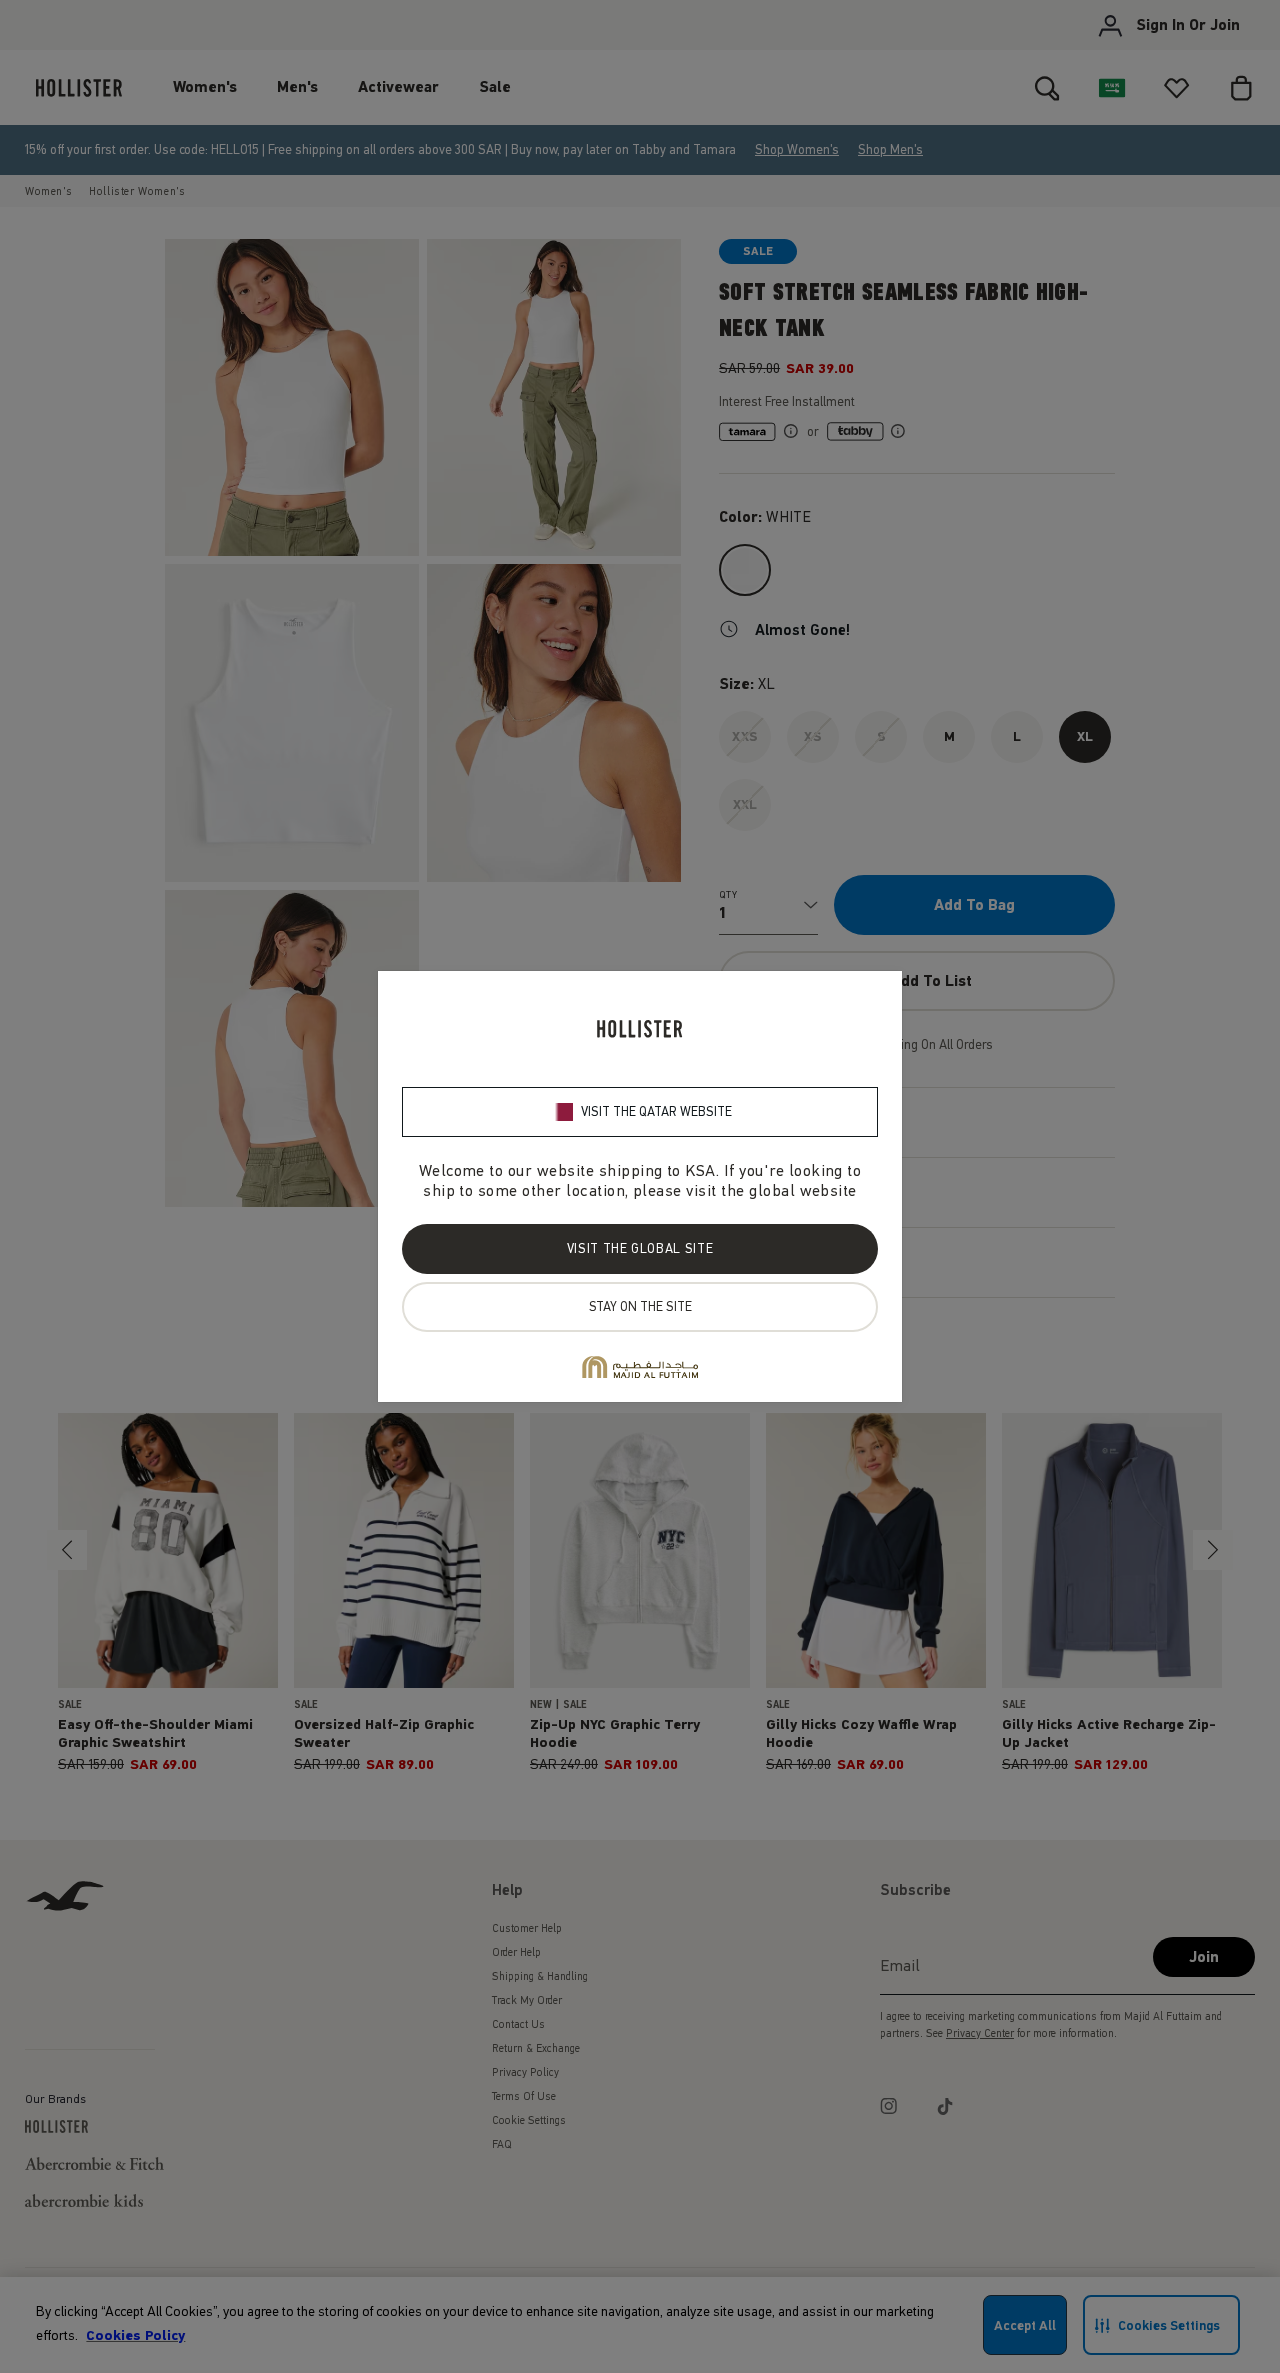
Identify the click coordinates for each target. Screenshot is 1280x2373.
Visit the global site (640, 1248)
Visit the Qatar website (656, 1111)
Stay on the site (640, 1306)
